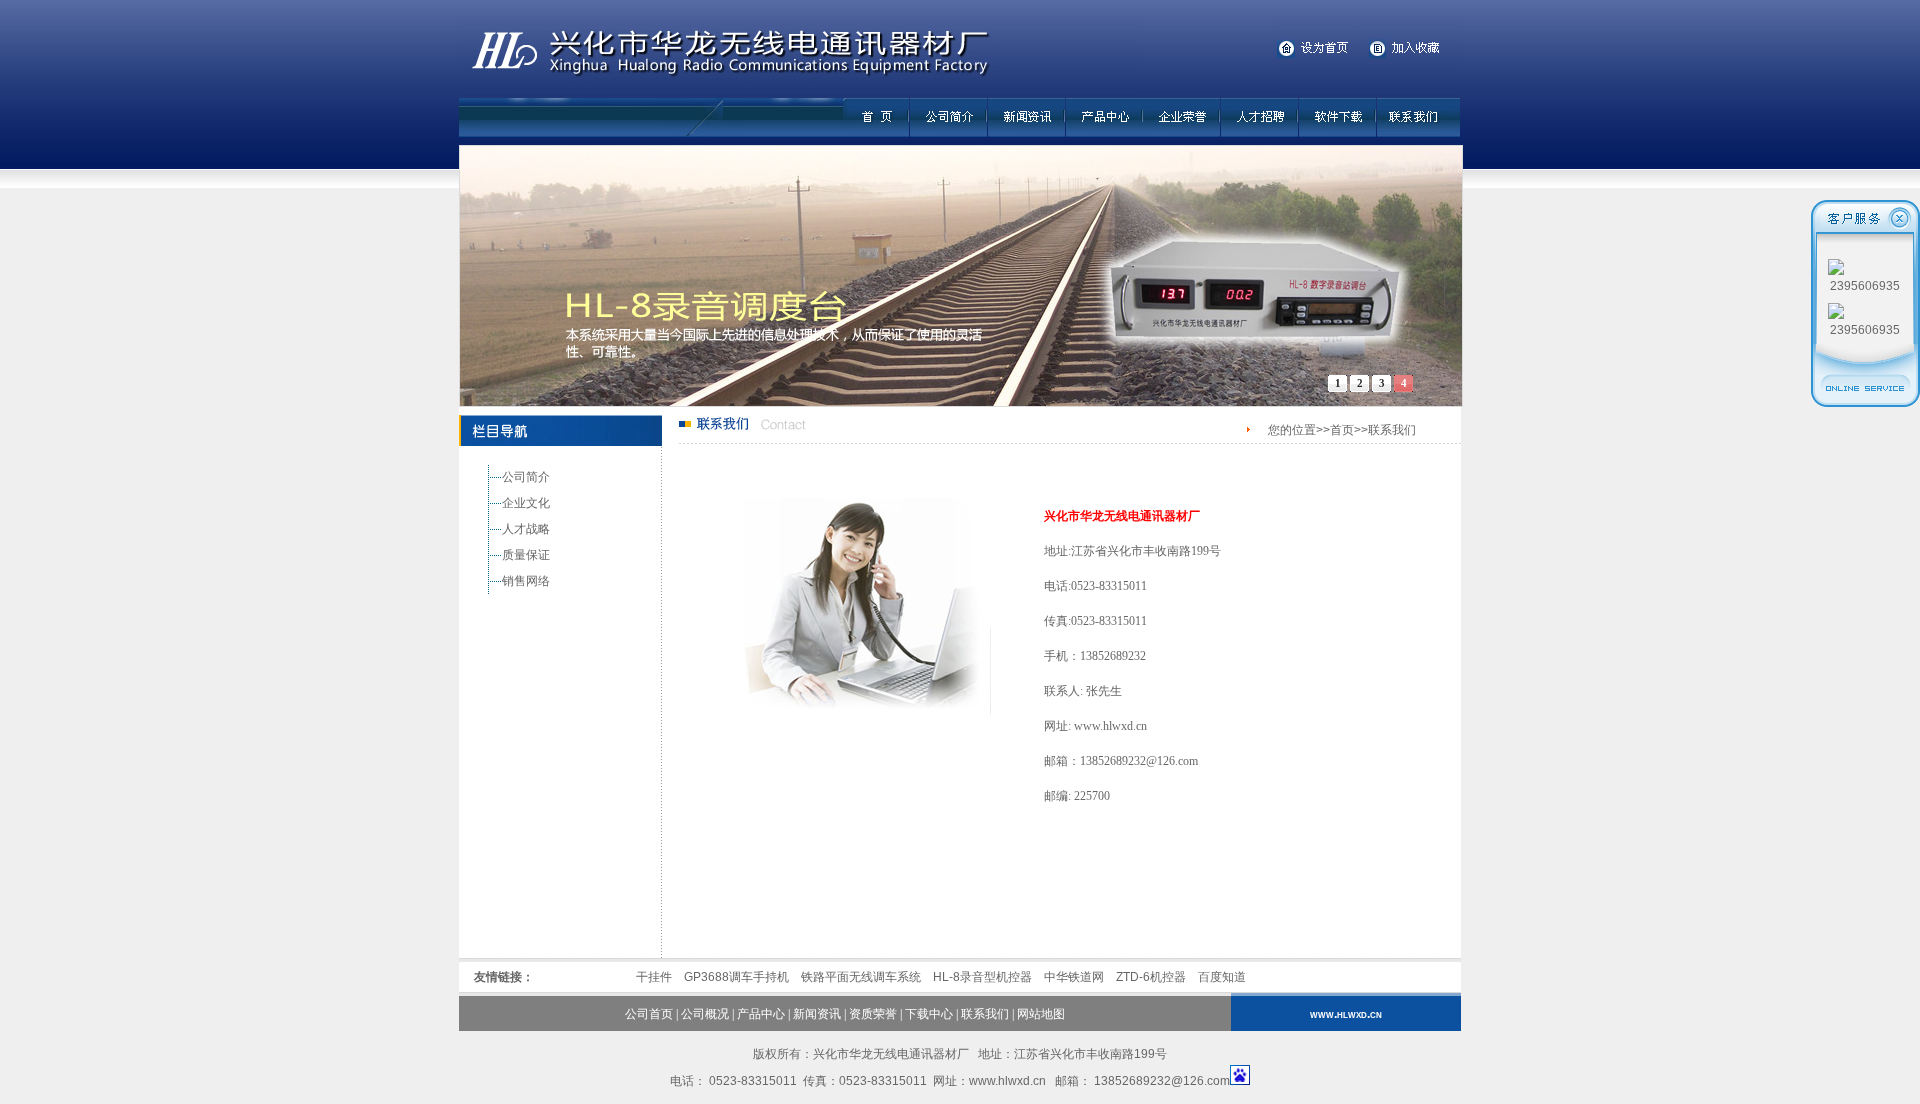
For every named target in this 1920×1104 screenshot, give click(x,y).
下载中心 (929, 1014)
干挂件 (654, 977)
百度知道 (1222, 977)
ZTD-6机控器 (1151, 977)
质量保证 (526, 555)
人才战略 (526, 529)
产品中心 (761, 1014)
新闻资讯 (817, 1014)
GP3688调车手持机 (736, 977)
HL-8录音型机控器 (982, 977)
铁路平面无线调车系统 (861, 977)
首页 (1342, 430)
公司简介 (526, 477)
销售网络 (526, 581)
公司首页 (649, 1014)
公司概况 (705, 1014)
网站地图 (1041, 1014)
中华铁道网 (1074, 977)
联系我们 (985, 1014)
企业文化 (526, 503)
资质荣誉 (873, 1014)
